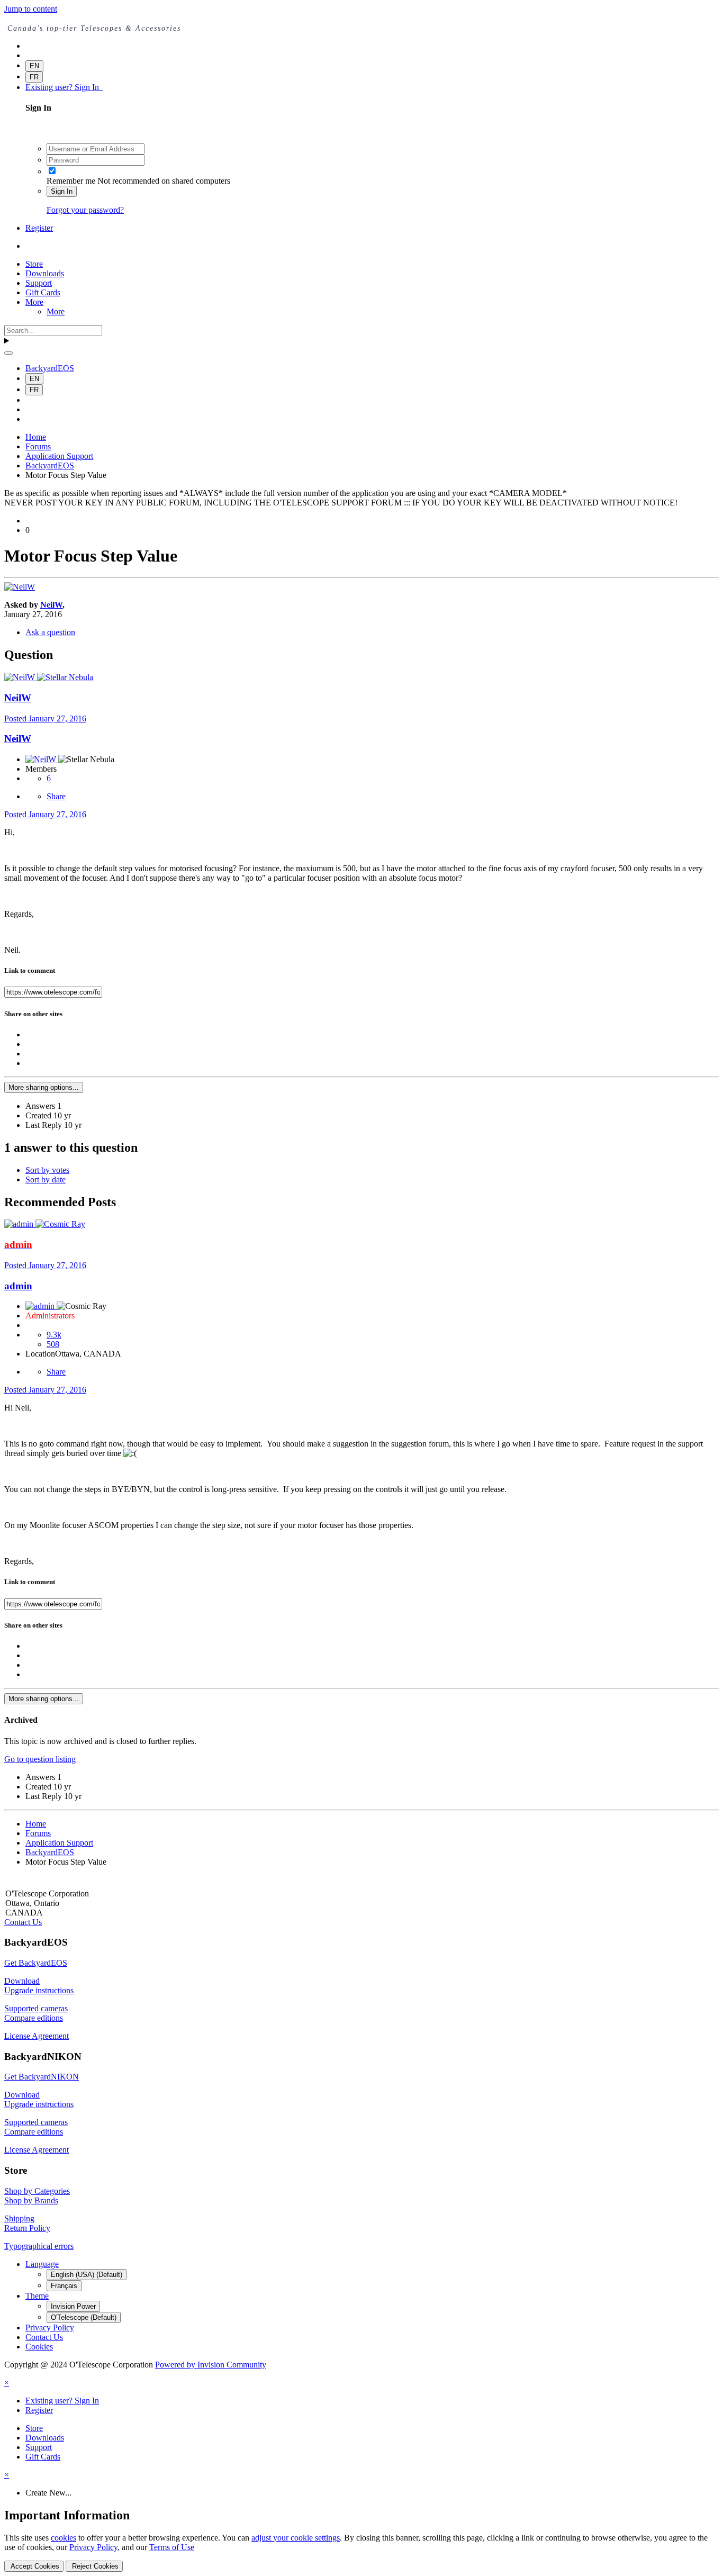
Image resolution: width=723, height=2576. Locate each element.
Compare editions (34, 2018)
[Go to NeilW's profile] (20, 587)
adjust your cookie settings (296, 2538)
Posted (45, 718)
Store (34, 264)
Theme (37, 2296)
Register (39, 228)
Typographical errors (39, 2246)
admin (18, 1286)
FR (34, 77)
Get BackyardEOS (36, 1963)
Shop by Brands (31, 2200)
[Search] (8, 353)
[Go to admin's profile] (20, 1224)
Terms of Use (172, 2547)
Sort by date (46, 1179)
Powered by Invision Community (211, 2365)
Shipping (19, 2218)
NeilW (51, 605)
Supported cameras (36, 2008)
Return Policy (27, 2228)
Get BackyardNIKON (42, 2077)
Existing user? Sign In (64, 87)
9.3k (54, 1335)
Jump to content (31, 9)
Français (64, 2286)
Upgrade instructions (39, 1990)
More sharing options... (44, 1087)
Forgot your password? (85, 210)
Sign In (62, 191)
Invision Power (73, 2306)
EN (34, 66)
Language (42, 2264)
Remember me (71, 181)
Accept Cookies (34, 2566)
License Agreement (37, 2036)
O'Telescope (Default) (84, 2317)
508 (53, 1344)
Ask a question (50, 632)
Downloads (45, 273)
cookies (64, 2538)
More (34, 302)
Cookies (39, 2347)
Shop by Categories (37, 2191)
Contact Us (23, 1922)
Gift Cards (43, 292)
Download (22, 1981)
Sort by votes (47, 1170)
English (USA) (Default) (87, 2275)
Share (56, 796)
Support (39, 283)
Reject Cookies (94, 2566)
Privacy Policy (50, 2328)
